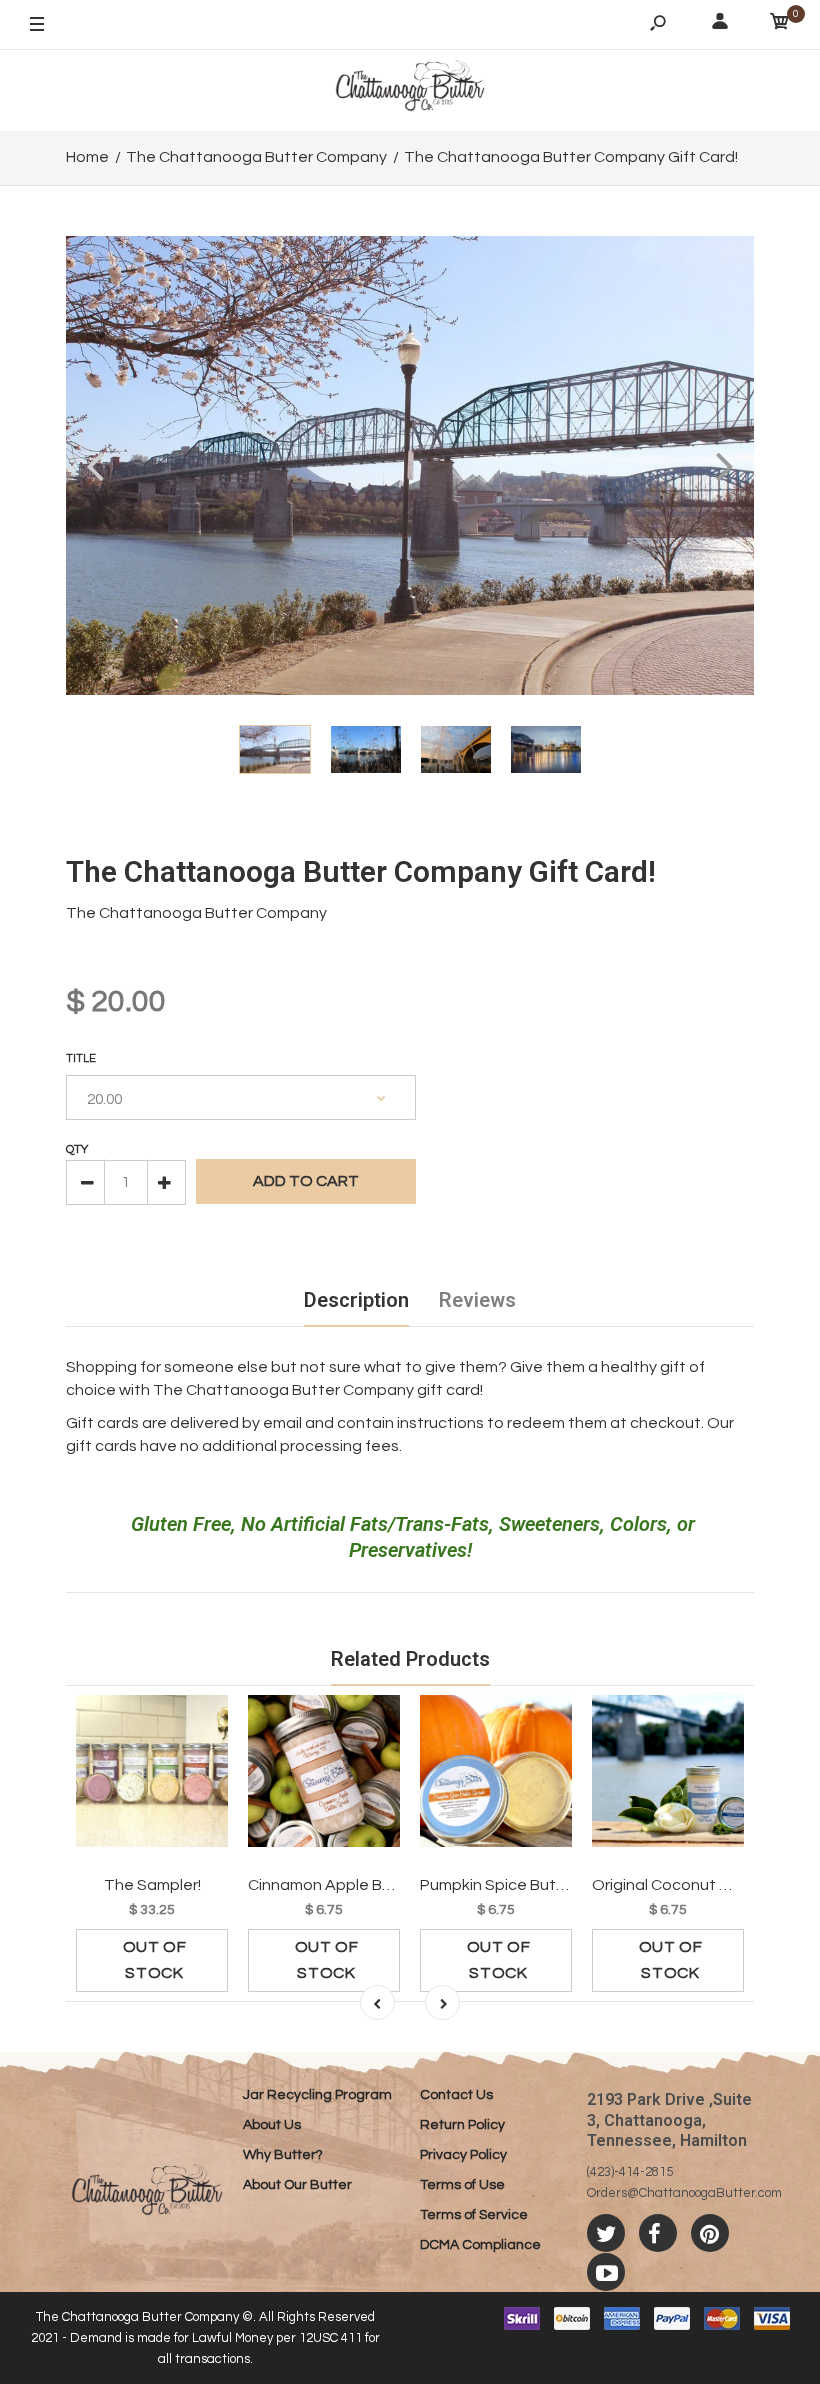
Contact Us (456, 2095)
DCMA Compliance (480, 2245)
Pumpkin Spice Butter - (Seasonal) (544, 1885)
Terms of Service (474, 2215)
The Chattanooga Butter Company (196, 913)
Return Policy (462, 2125)
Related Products (410, 1659)
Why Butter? (283, 2155)
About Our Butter (297, 2185)
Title (81, 1058)
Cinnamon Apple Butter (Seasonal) (374, 1885)
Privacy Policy (463, 2155)
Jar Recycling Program (317, 2095)
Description (356, 1300)
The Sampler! (152, 1885)
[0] (780, 25)
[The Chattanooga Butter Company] (410, 90)
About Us (272, 2125)
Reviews (477, 1300)
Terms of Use (462, 2185)
